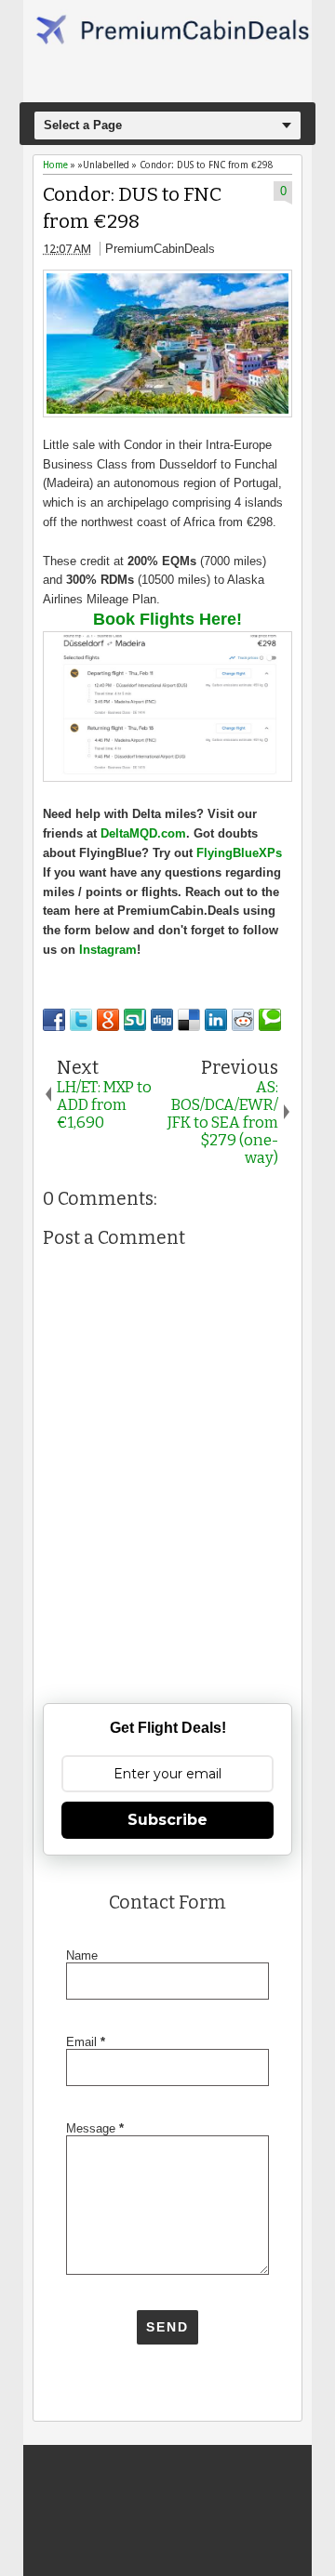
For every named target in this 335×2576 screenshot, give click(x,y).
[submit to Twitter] (81, 1020)
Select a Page (83, 125)
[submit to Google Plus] (108, 1020)
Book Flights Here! (167, 619)
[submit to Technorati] (270, 1020)
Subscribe (167, 1820)
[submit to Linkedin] (216, 1020)
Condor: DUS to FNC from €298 (132, 208)
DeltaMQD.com (143, 833)
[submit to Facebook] (54, 1020)
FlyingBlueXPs (239, 853)
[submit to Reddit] (243, 1020)
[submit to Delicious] (189, 1020)
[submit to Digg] (162, 1020)
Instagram (108, 950)
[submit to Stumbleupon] (135, 1020)
